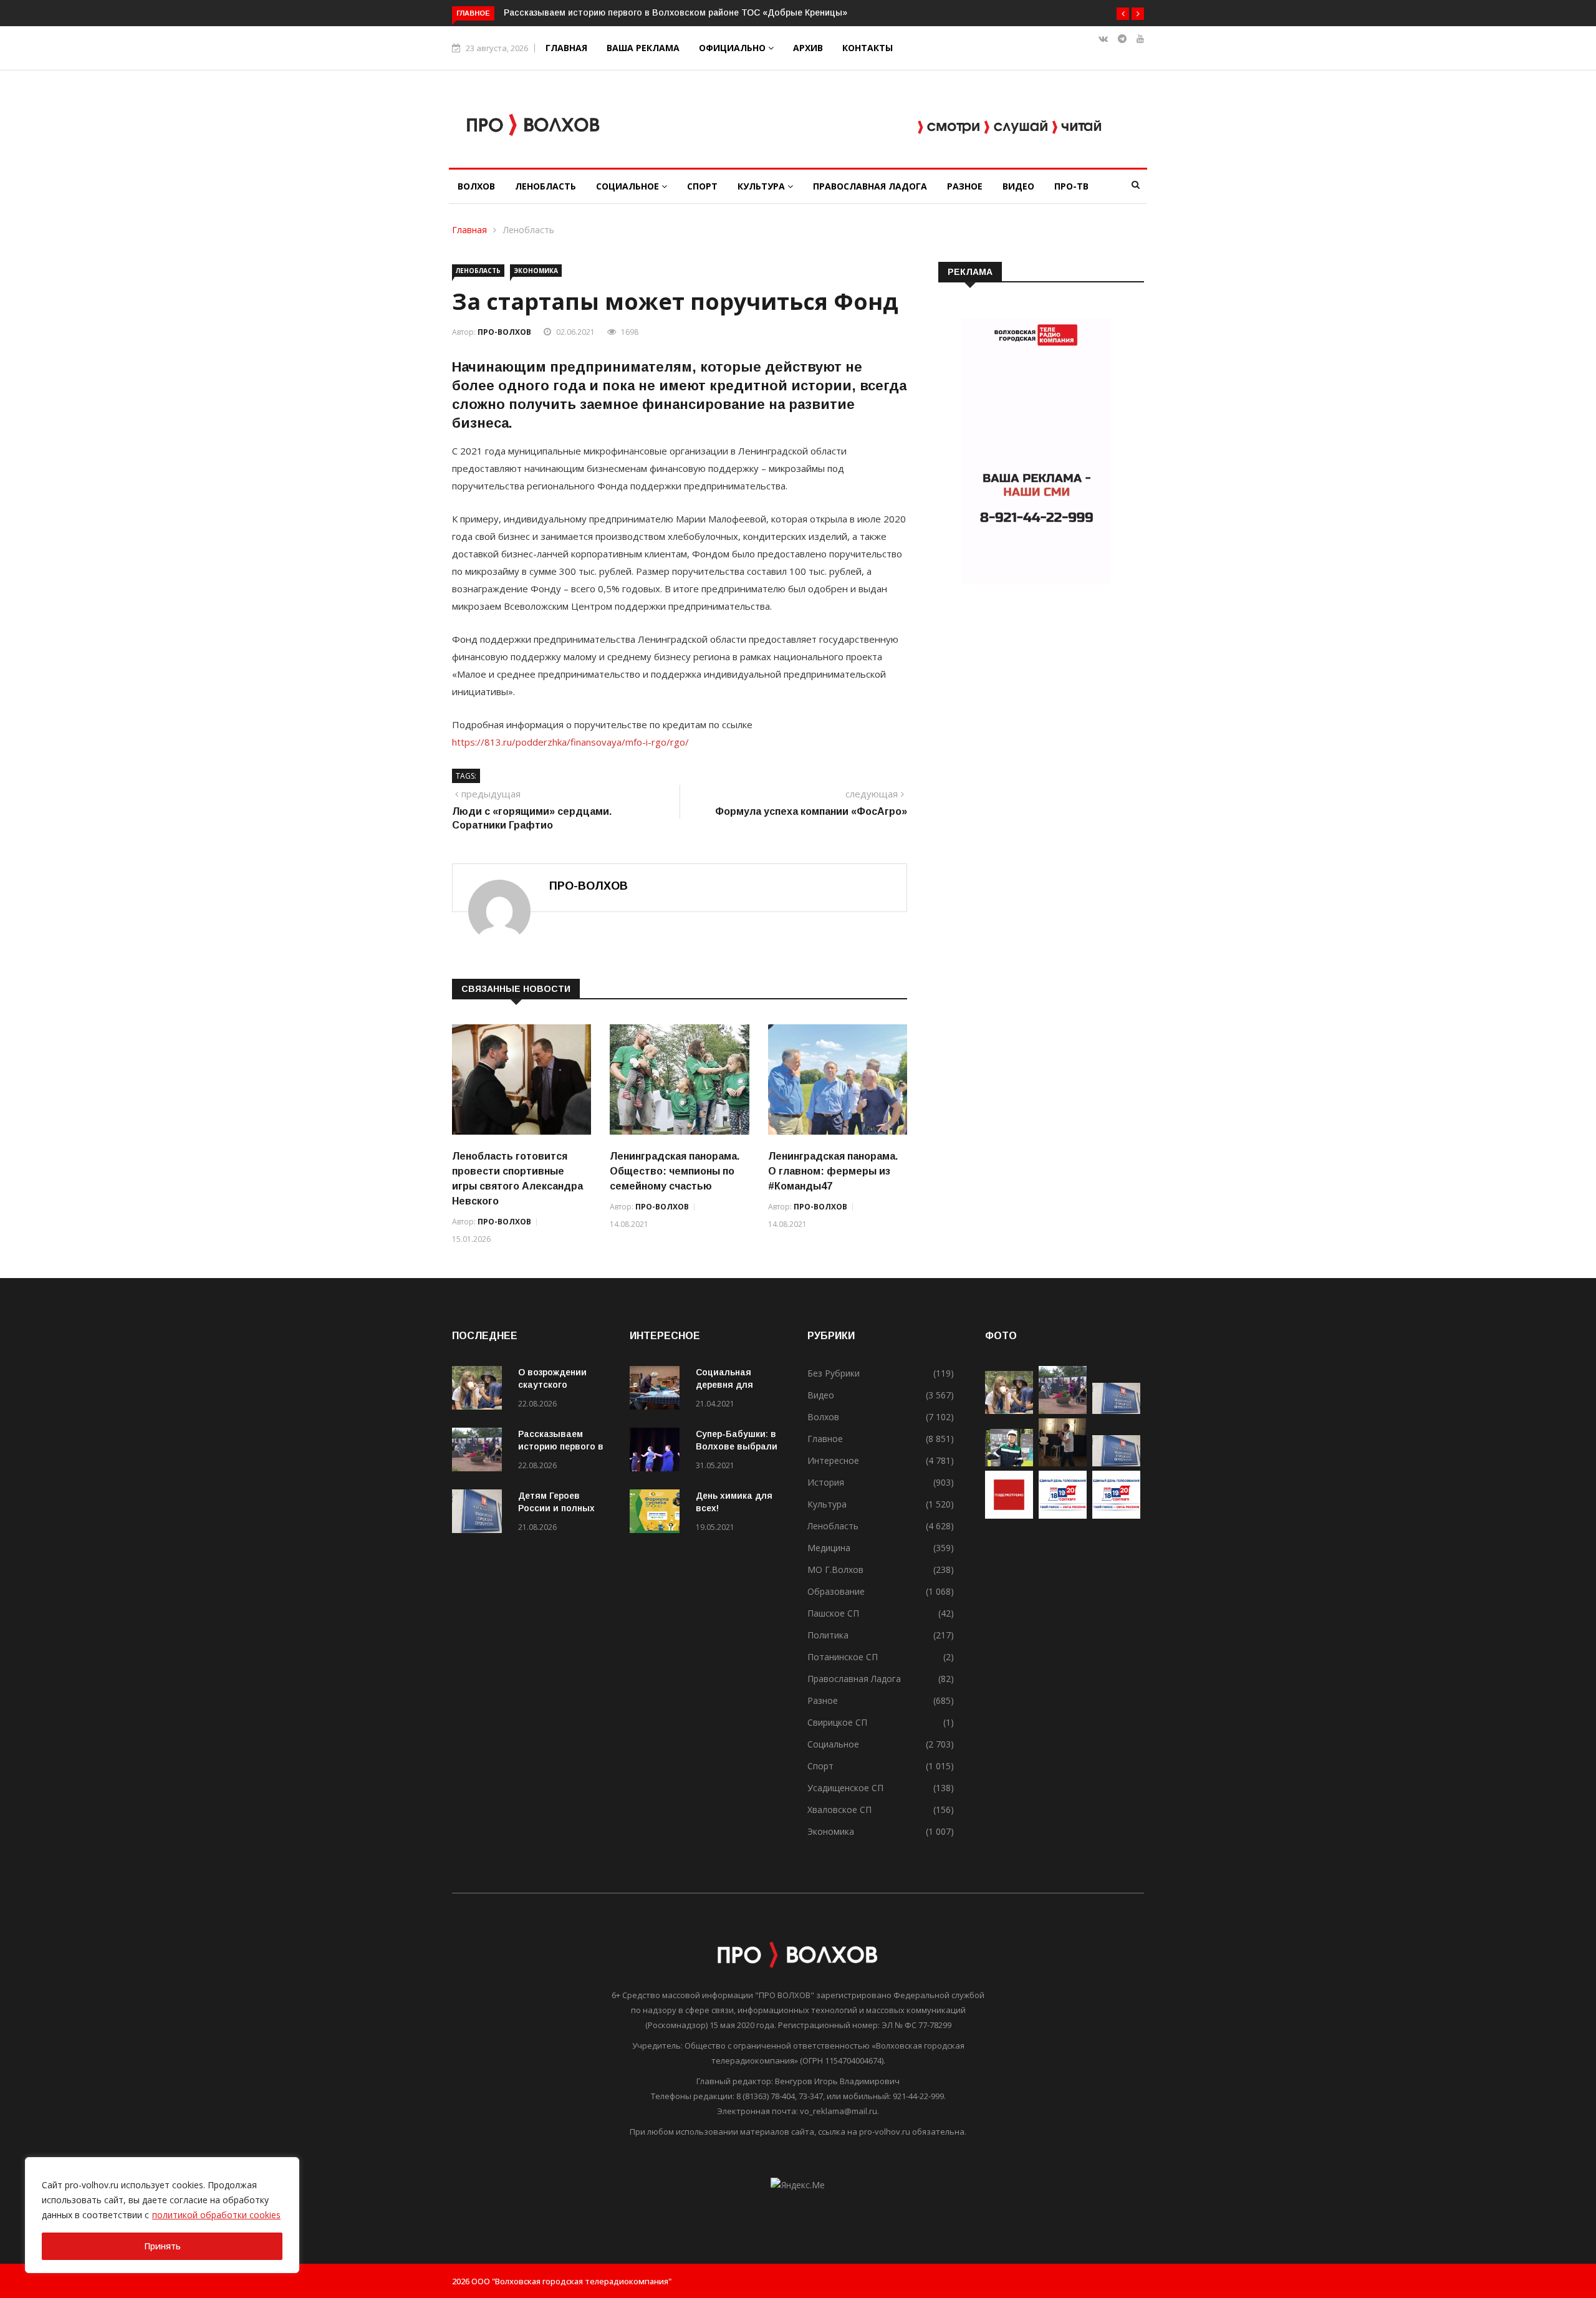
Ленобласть (546, 186)
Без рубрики (834, 1373)
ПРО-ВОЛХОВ (504, 332)
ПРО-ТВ (1071, 186)
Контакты (868, 48)
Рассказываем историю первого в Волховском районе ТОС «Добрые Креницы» (675, 12)
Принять (162, 2246)
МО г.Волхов (835, 1570)
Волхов (476, 186)
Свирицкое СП (837, 1722)
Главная (566, 48)
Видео (1018, 186)
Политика (828, 1635)
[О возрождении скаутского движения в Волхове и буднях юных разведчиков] (480, 1390)
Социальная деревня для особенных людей (737, 1385)
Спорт (702, 186)
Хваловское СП (839, 1810)
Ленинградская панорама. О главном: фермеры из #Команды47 (833, 1171)
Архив (808, 48)
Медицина (829, 1548)
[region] (162, 2215)
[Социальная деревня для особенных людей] (658, 1390)
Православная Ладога (870, 186)
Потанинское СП (843, 1657)
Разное (965, 186)
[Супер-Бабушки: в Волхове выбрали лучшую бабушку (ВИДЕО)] (658, 1452)
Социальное (629, 186)
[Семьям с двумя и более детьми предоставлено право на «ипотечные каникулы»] (1116, 1463)
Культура (762, 186)
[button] (1123, 14)
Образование (836, 1591)
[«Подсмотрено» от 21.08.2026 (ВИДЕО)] (1009, 1515)
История (826, 1482)
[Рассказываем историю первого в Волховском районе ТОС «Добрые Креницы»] (480, 1452)
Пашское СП (833, 1613)
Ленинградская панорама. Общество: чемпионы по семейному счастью (675, 1171)
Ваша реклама (643, 48)
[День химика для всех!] (658, 1513)
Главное (825, 1439)
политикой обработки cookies (216, 2215)
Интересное (833, 1460)
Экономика (536, 271)
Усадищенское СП (845, 1788)
